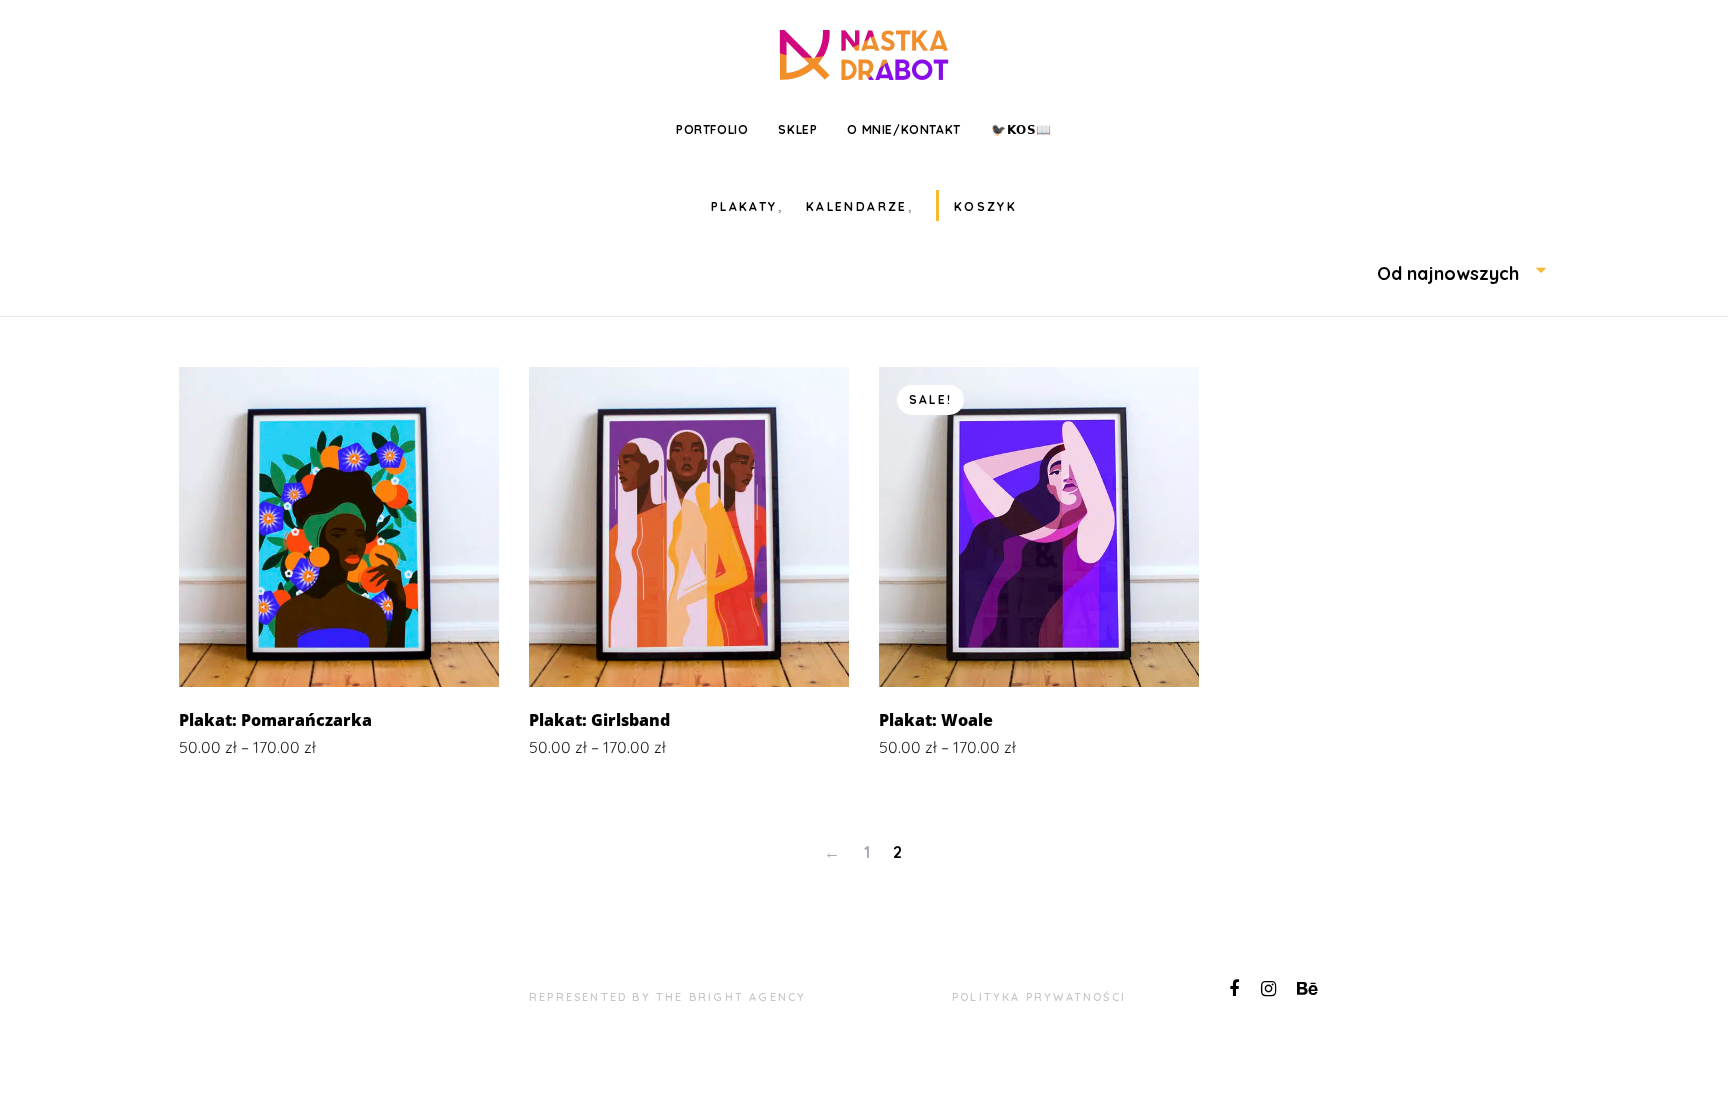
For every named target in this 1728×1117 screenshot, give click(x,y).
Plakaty (744, 206)
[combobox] (1463, 273)
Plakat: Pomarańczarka (275, 720)
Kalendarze (857, 206)
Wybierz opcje (339, 657)
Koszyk (985, 206)
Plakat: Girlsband (599, 720)
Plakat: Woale (936, 720)
